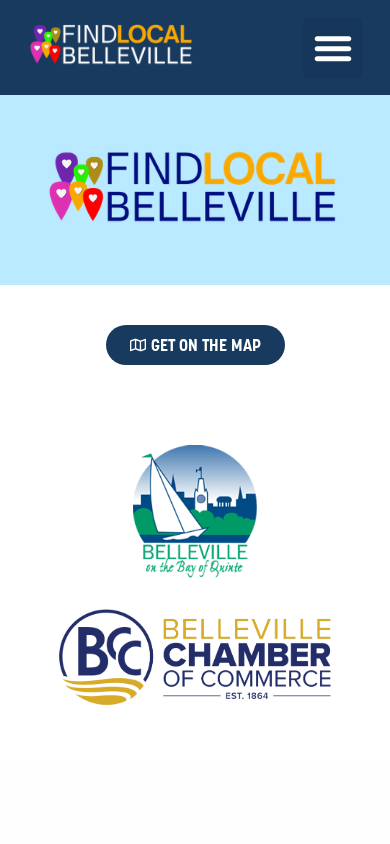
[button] (333, 48)
